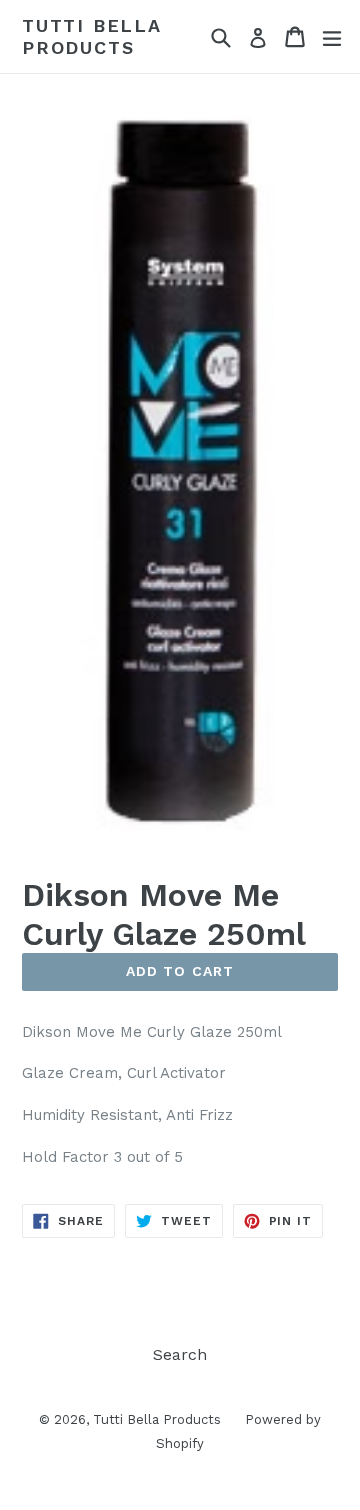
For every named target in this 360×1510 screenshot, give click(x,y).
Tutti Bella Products (91, 36)
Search (180, 1354)
